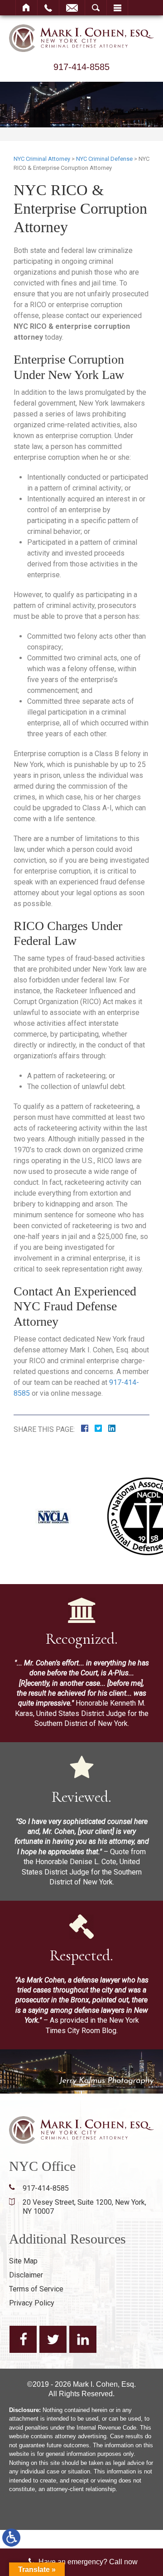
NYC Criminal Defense (104, 159)
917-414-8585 (81, 67)
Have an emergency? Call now (88, 2562)
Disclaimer (26, 2275)
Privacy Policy (32, 2303)
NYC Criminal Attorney (42, 159)
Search (96, 8)
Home (26, 8)
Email (72, 8)
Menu (117, 8)
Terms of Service (36, 2289)
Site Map (23, 2261)
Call (48, 8)
